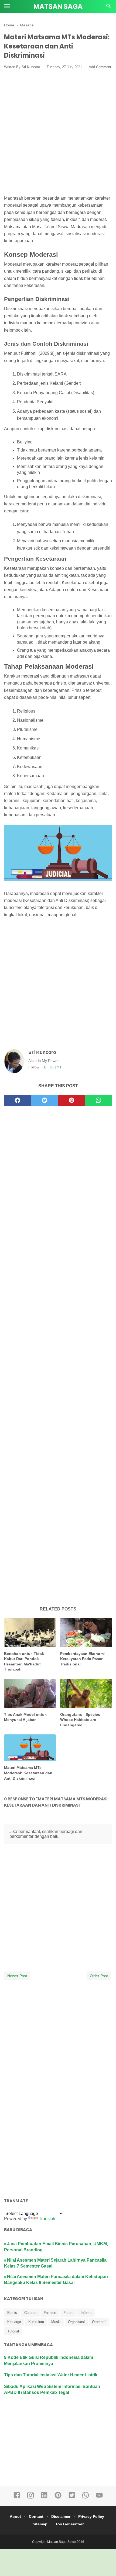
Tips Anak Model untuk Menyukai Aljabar (25, 1717)
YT (59, 1067)
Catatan (30, 2313)
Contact (36, 2516)
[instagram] (30, 2498)
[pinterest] (71, 1100)
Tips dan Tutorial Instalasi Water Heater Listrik (51, 2375)
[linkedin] (44, 2498)
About (15, 2516)
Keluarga (14, 2322)
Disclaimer (61, 2516)
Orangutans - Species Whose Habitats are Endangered (80, 1720)
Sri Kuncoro (42, 1052)
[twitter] (45, 1100)
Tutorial (13, 2331)
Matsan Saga (58, 7)
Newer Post (17, 1976)
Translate (48, 2219)
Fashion (50, 2313)
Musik (56, 2322)
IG (52, 1067)
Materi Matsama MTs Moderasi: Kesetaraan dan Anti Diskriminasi (28, 1773)
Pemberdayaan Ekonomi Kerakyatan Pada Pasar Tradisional (82, 1659)
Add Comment (100, 67)
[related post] (30, 1632)
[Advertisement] (58, 133)
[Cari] (109, 8)
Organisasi (76, 2322)
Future (68, 2313)
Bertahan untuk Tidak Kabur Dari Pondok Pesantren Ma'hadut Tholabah (24, 1662)
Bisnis (12, 2313)
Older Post (99, 1976)
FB (44, 1067)
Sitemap (40, 2524)
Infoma (86, 2313)
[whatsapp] (98, 1100)
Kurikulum (36, 2322)
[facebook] (18, 1100)
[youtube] (99, 2498)
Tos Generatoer (69, 2524)
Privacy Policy (91, 2516)
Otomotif (99, 2322)
